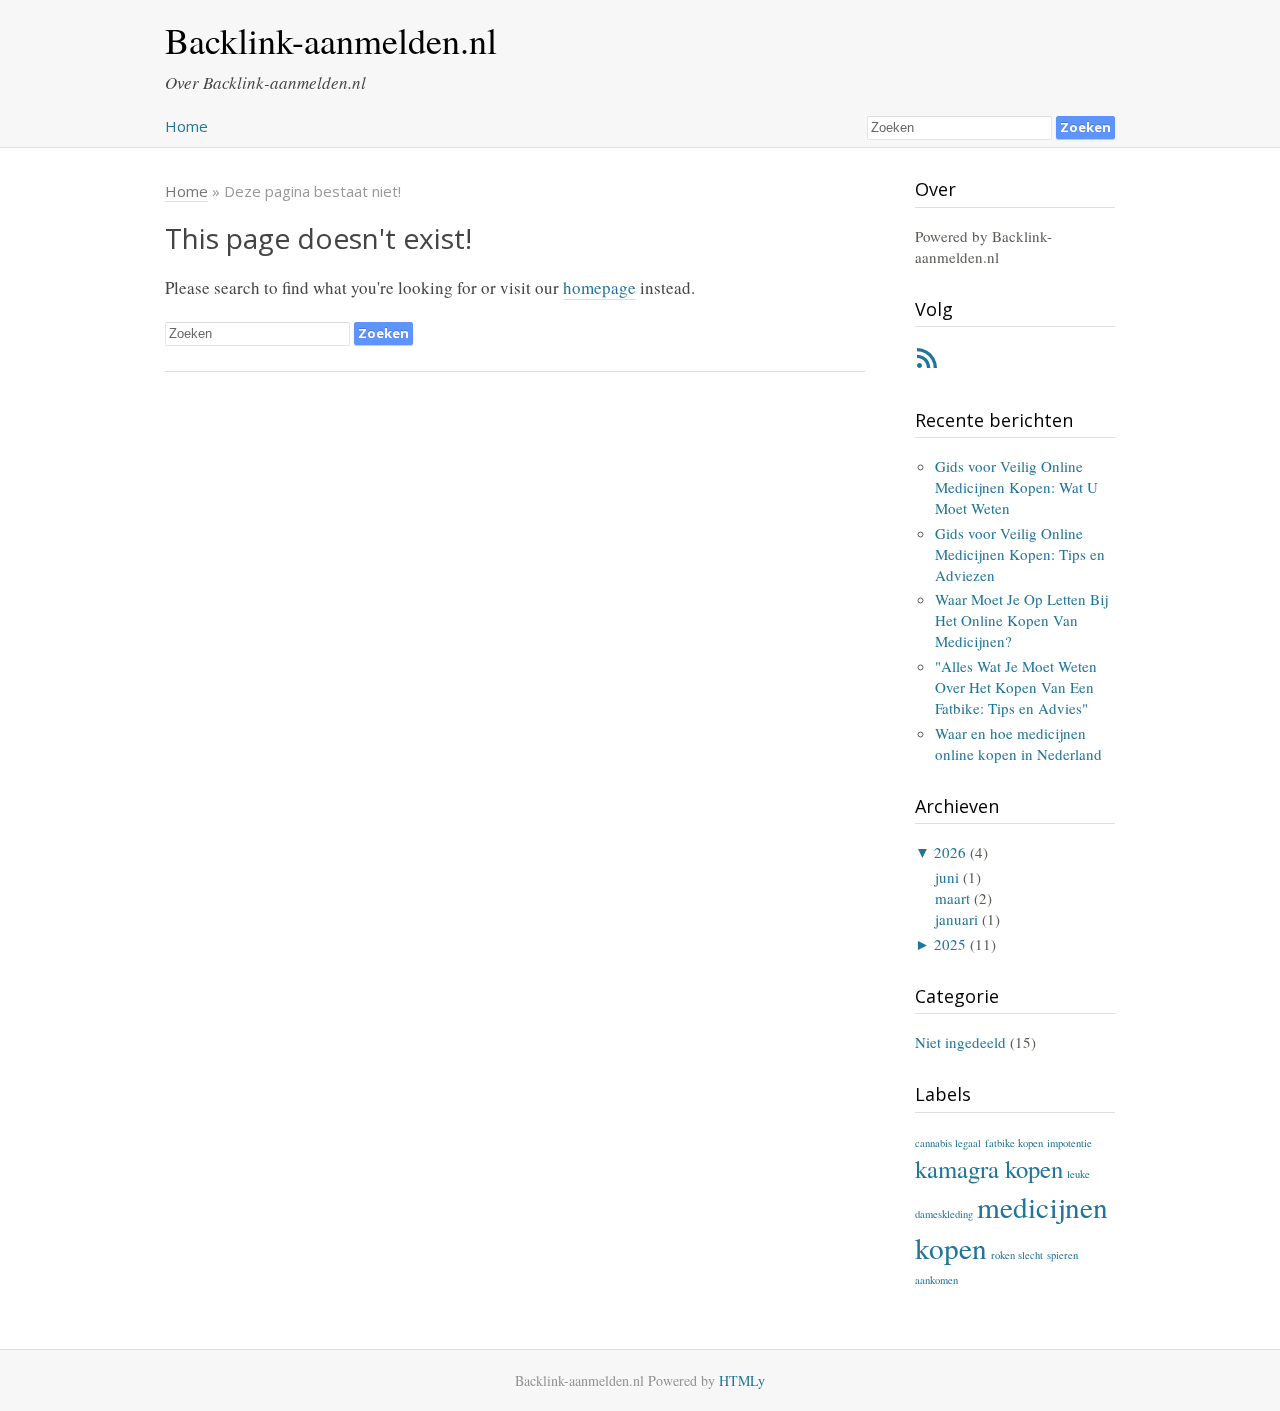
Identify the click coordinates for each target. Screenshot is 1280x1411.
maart (952, 898)
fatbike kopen (1014, 1143)
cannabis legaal (948, 1143)
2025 (950, 944)
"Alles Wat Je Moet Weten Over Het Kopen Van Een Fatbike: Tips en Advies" (1016, 687)
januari (956, 919)
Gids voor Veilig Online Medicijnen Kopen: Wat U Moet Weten (1016, 487)
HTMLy (742, 1380)
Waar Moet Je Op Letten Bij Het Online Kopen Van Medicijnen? (1021, 620)
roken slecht (1017, 1255)
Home (186, 126)
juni (947, 877)
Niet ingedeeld (960, 1042)
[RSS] (927, 362)
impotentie (1069, 1143)
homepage (599, 287)
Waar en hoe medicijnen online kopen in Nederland (1018, 743)
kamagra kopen (989, 1168)
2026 (950, 852)
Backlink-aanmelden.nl (331, 40)
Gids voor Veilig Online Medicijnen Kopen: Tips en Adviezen (1020, 554)
